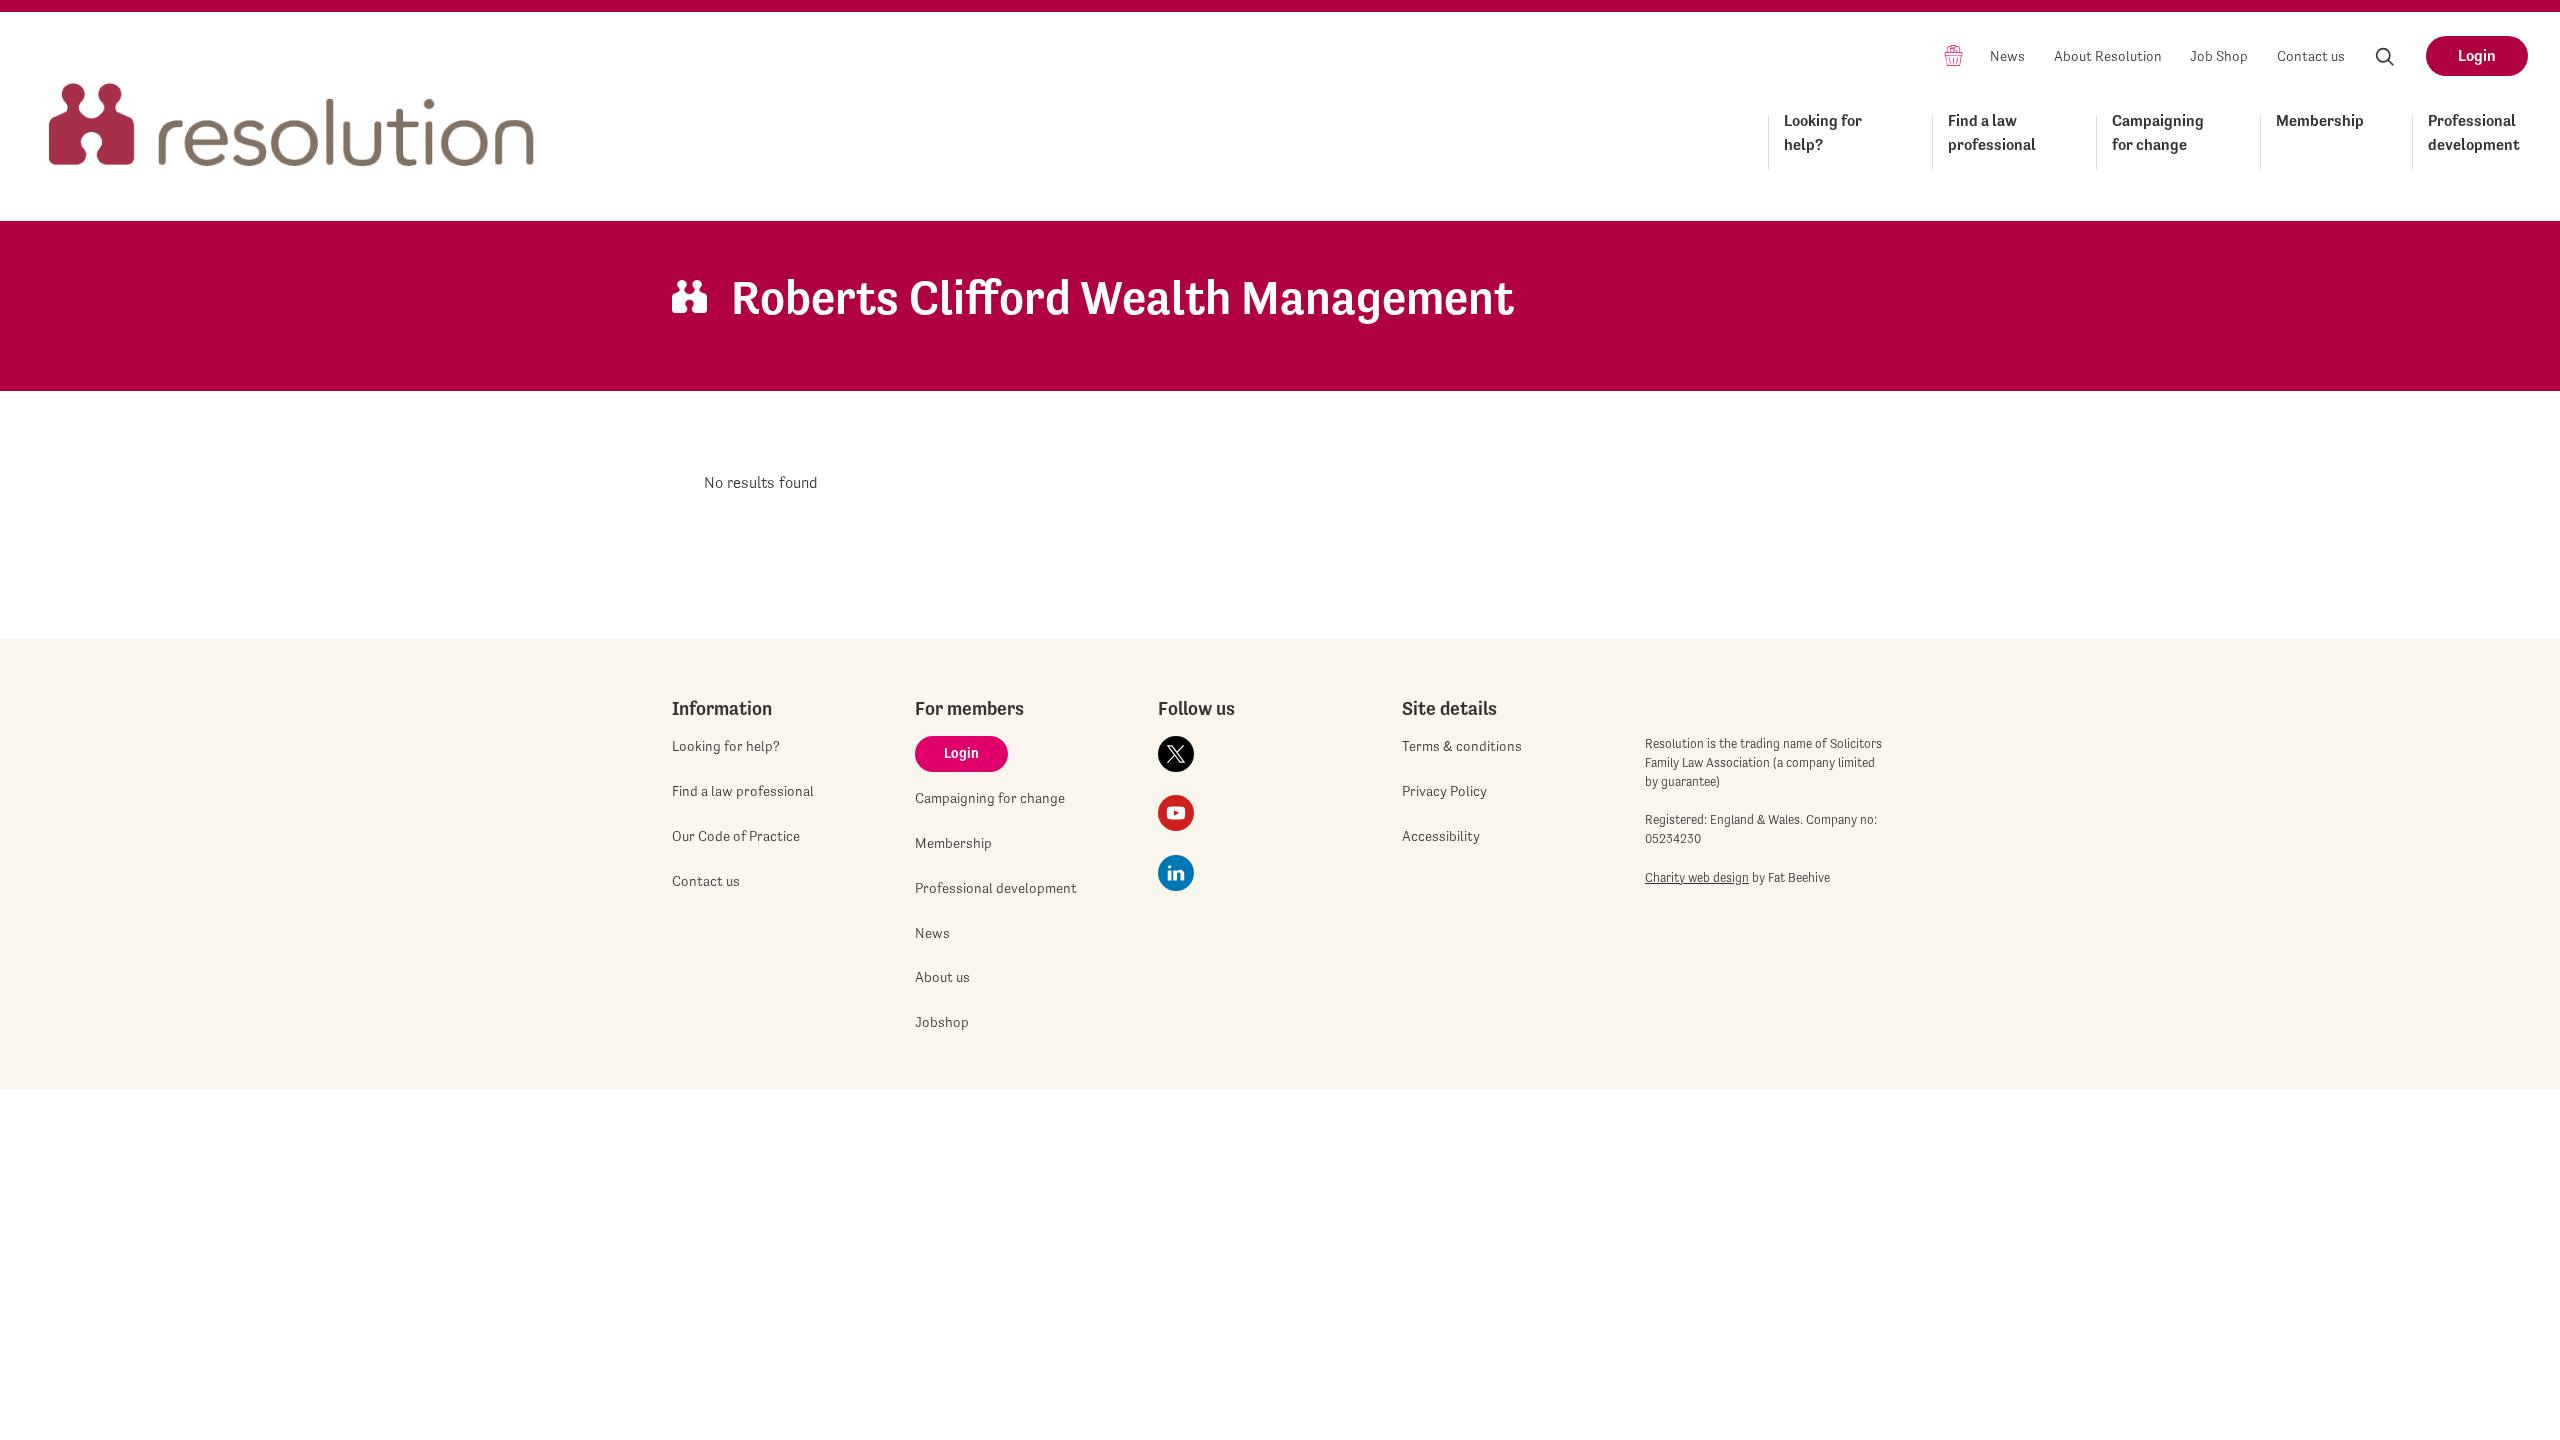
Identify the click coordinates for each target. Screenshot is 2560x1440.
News (2007, 56)
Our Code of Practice (736, 836)
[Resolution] (292, 106)
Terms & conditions (1462, 746)
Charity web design (1697, 877)
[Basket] (1953, 54)
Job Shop (2219, 56)
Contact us (2311, 56)
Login (2477, 55)
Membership (2320, 120)
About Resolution (2108, 56)
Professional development (2474, 132)
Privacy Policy (1444, 791)
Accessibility (1441, 836)
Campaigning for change (2158, 132)
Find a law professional (1992, 132)
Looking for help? (1823, 132)
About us (942, 977)
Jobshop (942, 1022)
